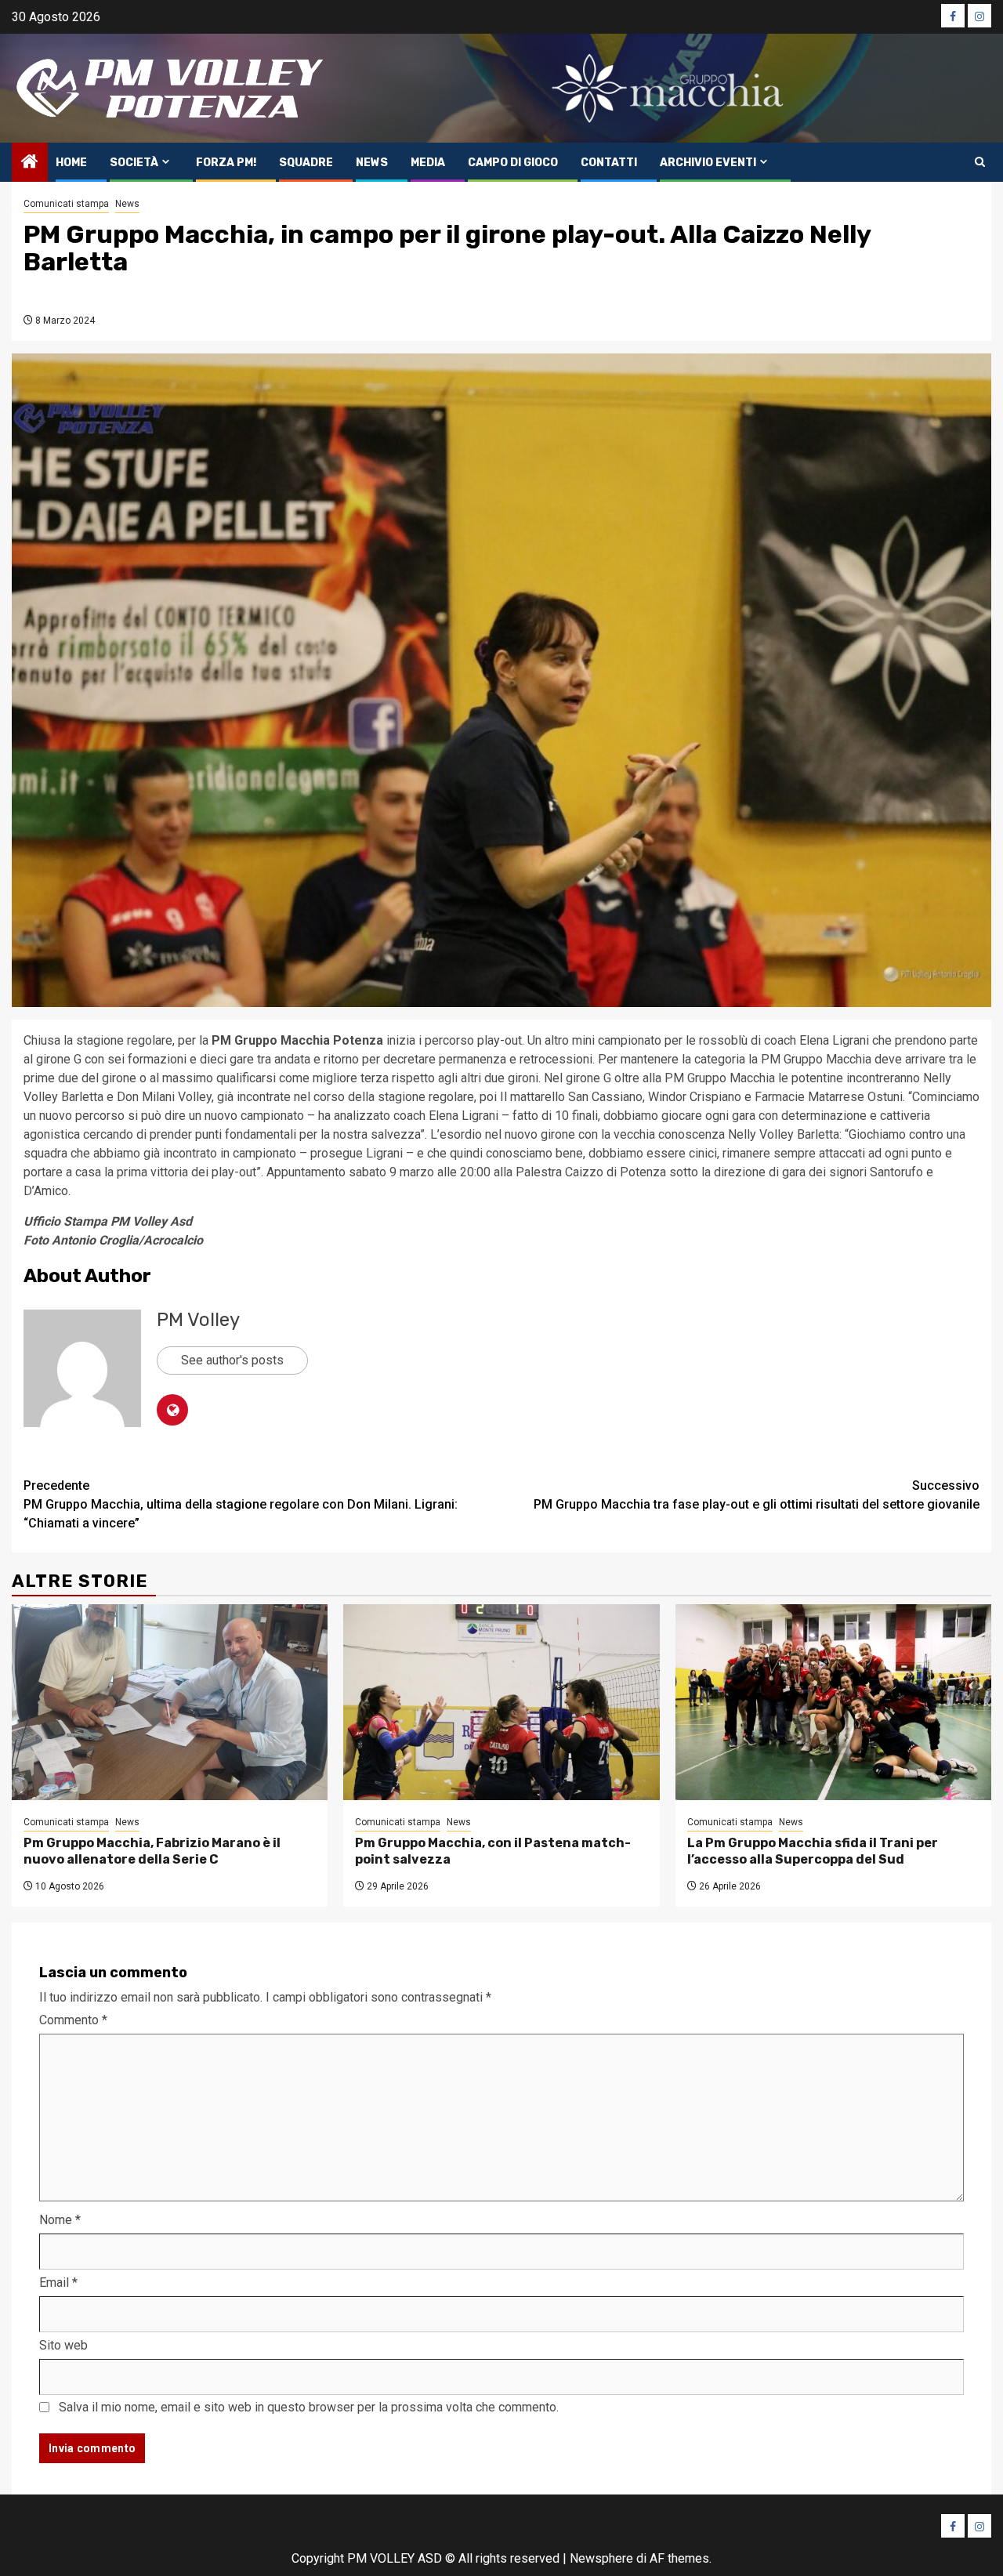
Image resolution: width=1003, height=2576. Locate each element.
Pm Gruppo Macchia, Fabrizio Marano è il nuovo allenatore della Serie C (152, 1851)
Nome (60, 2220)
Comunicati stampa (66, 204)
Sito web (63, 2345)
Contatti (609, 163)
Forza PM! (226, 163)
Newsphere (601, 2558)
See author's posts (232, 1360)
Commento (73, 2020)
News (372, 163)
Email (58, 2283)
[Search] (980, 162)
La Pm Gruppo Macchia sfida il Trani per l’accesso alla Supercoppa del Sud (813, 1851)
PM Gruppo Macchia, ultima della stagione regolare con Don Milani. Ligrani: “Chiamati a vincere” (241, 1504)
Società (134, 163)
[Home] (30, 163)
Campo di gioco (513, 163)
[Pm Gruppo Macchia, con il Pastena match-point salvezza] (501, 1702)
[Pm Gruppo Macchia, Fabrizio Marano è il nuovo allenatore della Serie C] (170, 1702)
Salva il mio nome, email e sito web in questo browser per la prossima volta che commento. (309, 2407)
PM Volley (198, 1320)
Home (71, 163)
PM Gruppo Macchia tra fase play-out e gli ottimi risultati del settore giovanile (757, 1495)
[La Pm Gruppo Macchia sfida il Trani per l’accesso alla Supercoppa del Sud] (833, 1702)
